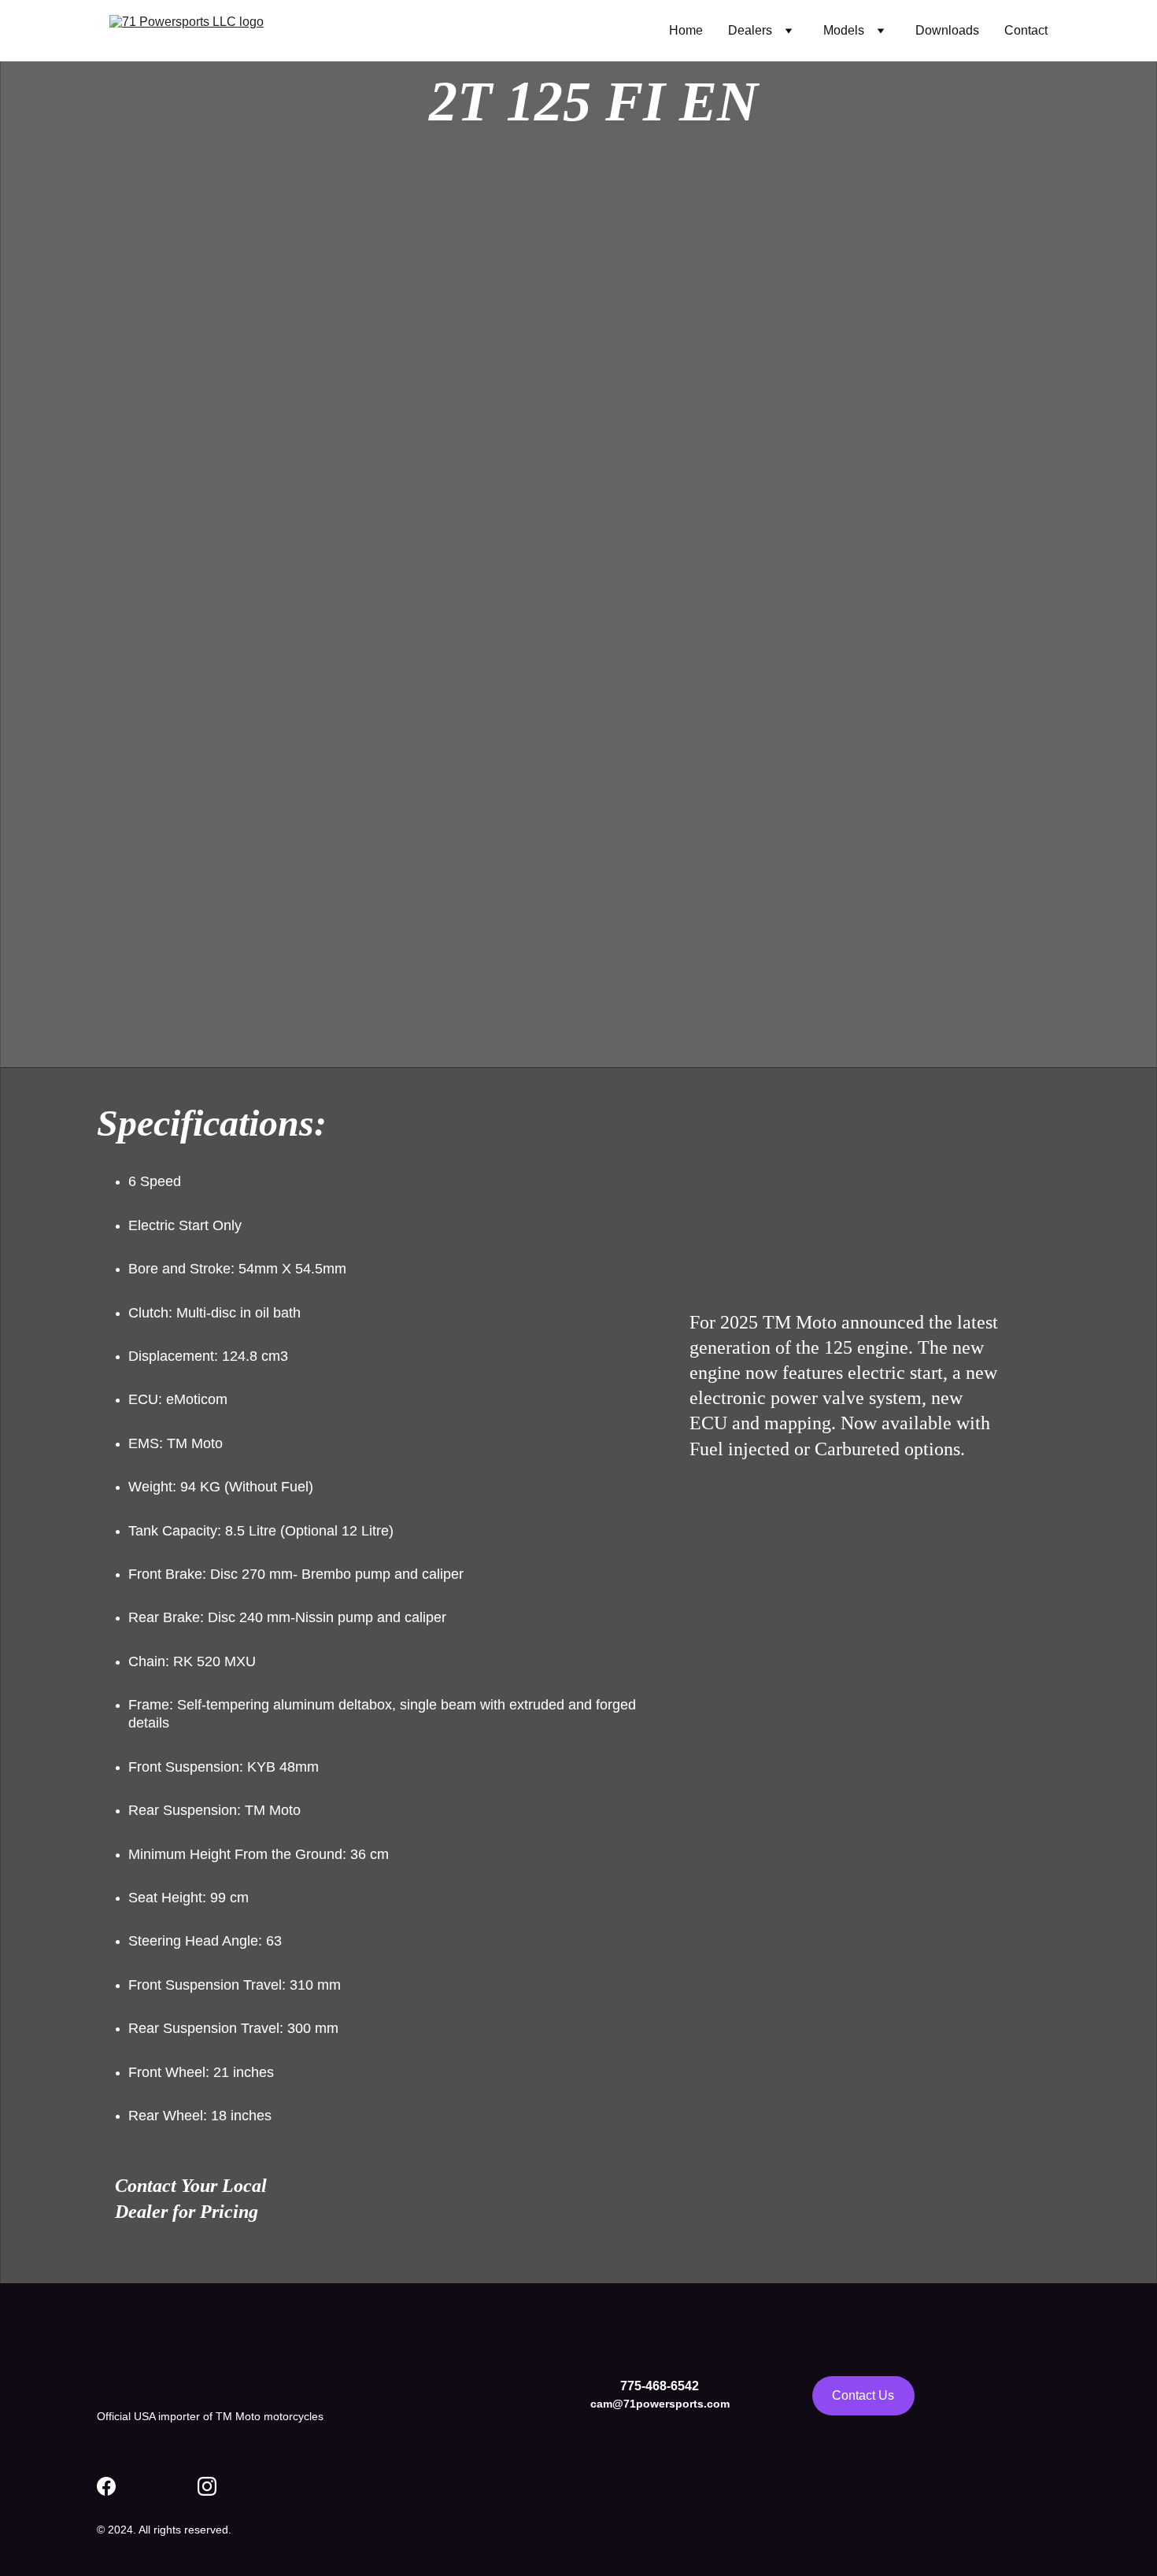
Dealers (750, 30)
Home (686, 30)
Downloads (947, 30)
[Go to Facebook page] (106, 2486)
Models (844, 30)
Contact (1026, 30)
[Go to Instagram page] (207, 2486)
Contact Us (863, 2395)
